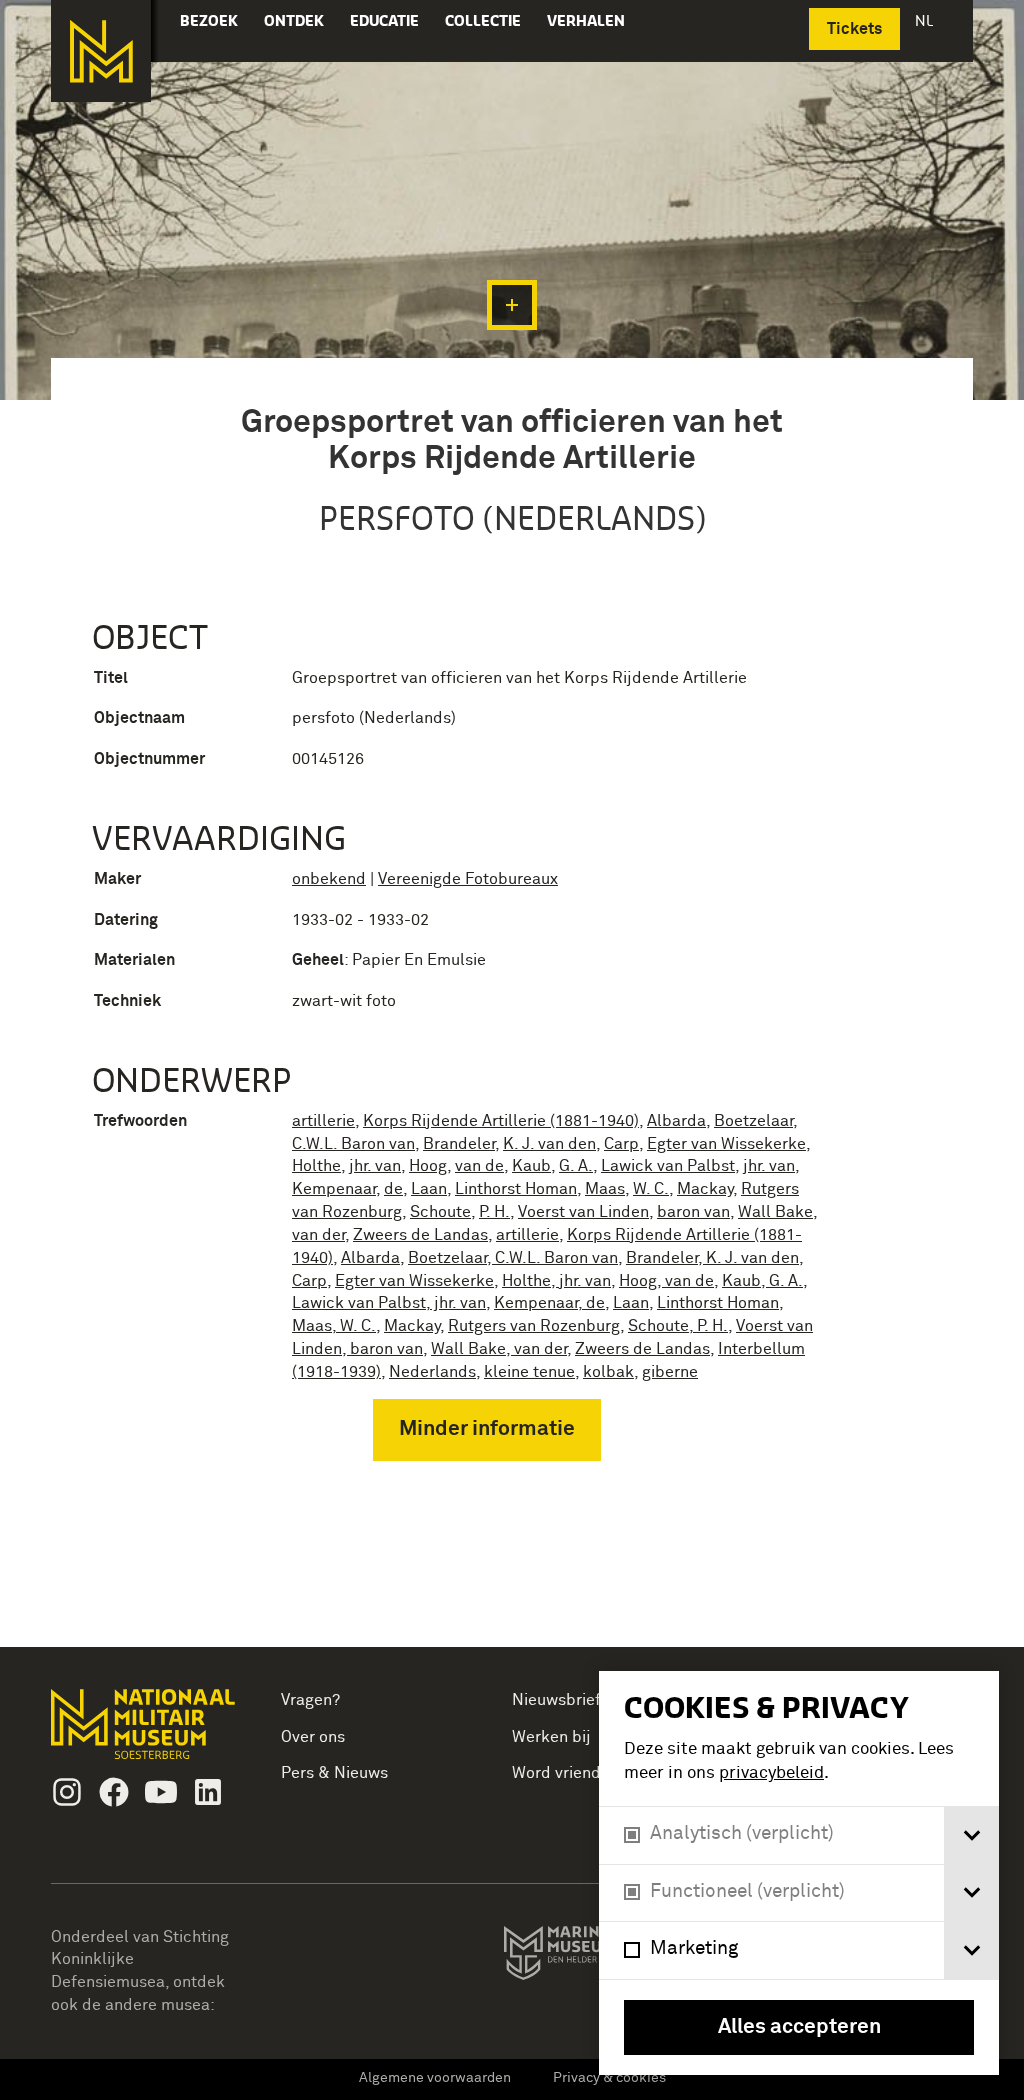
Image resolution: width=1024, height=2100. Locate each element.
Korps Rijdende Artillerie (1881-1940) (501, 1121)
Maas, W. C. (334, 1326)
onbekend (329, 879)
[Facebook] (114, 1792)
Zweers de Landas (420, 1235)
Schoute (440, 1212)
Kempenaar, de (549, 1303)
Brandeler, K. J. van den (712, 1258)
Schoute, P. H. (678, 1326)
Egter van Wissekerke (726, 1144)
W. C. (651, 1189)
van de (479, 1166)
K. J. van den (549, 1144)
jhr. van (375, 1166)
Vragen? (310, 1700)
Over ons (313, 1737)
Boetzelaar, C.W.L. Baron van (513, 1258)
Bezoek (209, 20)
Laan (429, 1189)
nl (926, 20)
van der (318, 1235)
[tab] (971, 1835)
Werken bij (551, 1737)
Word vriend (556, 1773)
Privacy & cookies (609, 2078)
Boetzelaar (753, 1121)
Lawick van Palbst (668, 1166)
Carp (621, 1144)
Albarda (676, 1121)
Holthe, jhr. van (556, 1281)
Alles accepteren (799, 2027)
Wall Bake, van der (499, 1349)
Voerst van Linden (583, 1212)
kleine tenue (529, 1372)
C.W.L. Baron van (353, 1144)
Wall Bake (775, 1212)
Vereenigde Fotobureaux (468, 879)
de (393, 1189)
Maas (605, 1189)
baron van (693, 1212)
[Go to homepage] (145, 1732)
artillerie (323, 1121)
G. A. (576, 1166)
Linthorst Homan (516, 1189)
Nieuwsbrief (556, 1700)
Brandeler (459, 1144)
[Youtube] (161, 1792)
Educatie (384, 20)
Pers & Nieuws (334, 1773)
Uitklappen (512, 305)
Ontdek (294, 20)
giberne (670, 1372)
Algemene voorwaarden (435, 2078)
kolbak (608, 1372)
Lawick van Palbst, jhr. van (389, 1303)
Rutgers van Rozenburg (534, 1326)
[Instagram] (67, 1792)
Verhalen (586, 20)
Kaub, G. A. (762, 1281)
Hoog (428, 1166)
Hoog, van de (666, 1281)
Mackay (705, 1189)
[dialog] (799, 1873)
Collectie (483, 20)
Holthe (316, 1166)
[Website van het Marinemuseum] (596, 1957)
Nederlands (432, 1372)
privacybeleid (771, 1773)
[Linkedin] (208, 1792)
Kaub (531, 1166)
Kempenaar (334, 1189)
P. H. (494, 1212)
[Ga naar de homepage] (101, 51)
